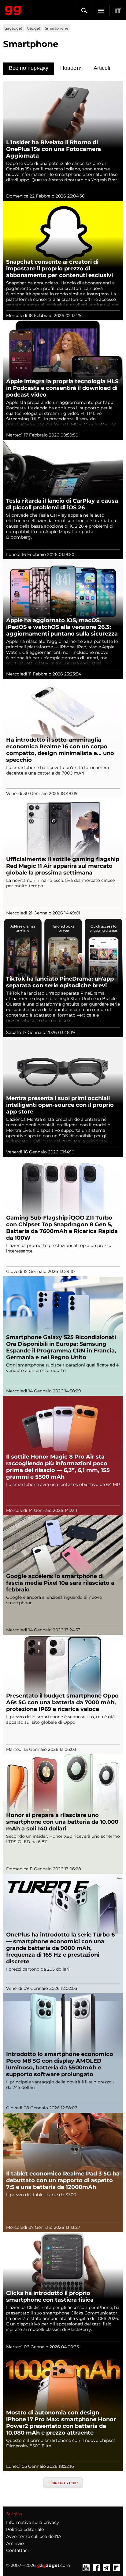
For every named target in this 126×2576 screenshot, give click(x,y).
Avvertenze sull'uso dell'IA (34, 2536)
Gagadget (13, 9)
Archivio (15, 2543)
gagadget (13, 28)
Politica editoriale (25, 2529)
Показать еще (63, 2483)
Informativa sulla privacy (33, 2522)
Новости (71, 68)
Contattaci (17, 2550)
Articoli (102, 68)
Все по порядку (29, 68)
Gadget (34, 28)
